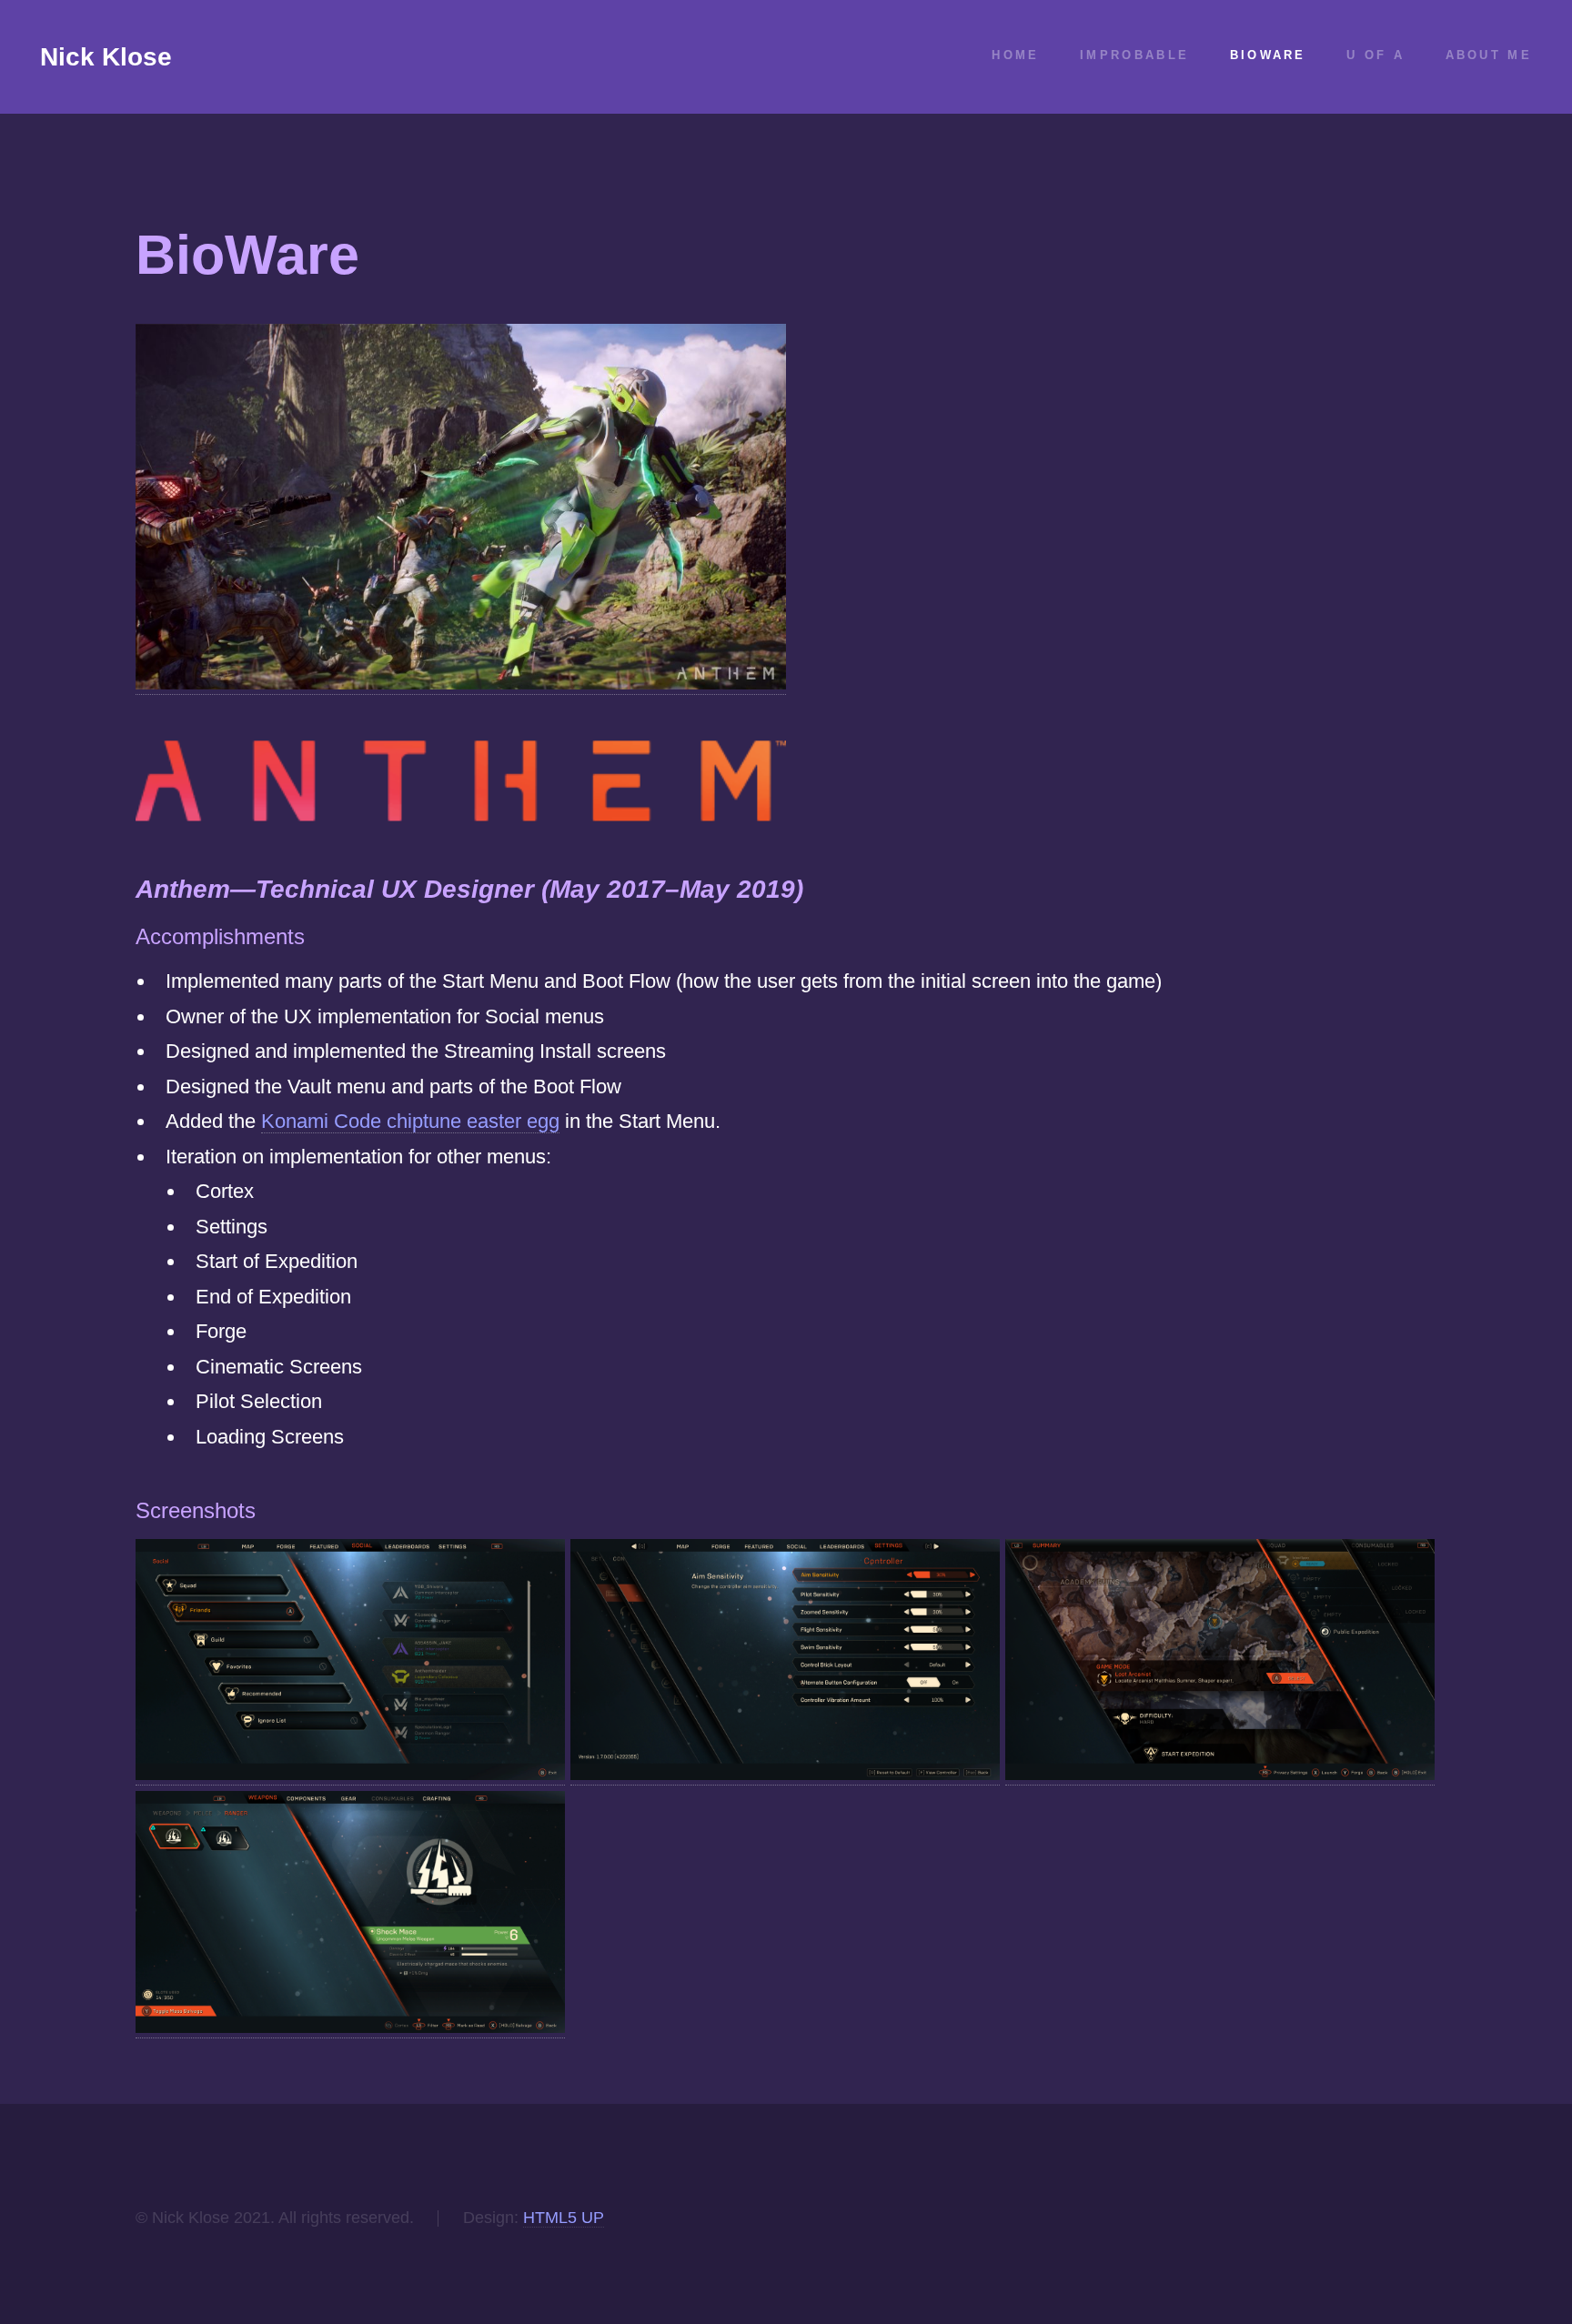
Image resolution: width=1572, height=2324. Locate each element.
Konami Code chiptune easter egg (410, 1121)
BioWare (1268, 55)
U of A (1375, 55)
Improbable (1134, 55)
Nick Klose (106, 57)
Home (1015, 55)
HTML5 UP (564, 2218)
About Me (1489, 55)
